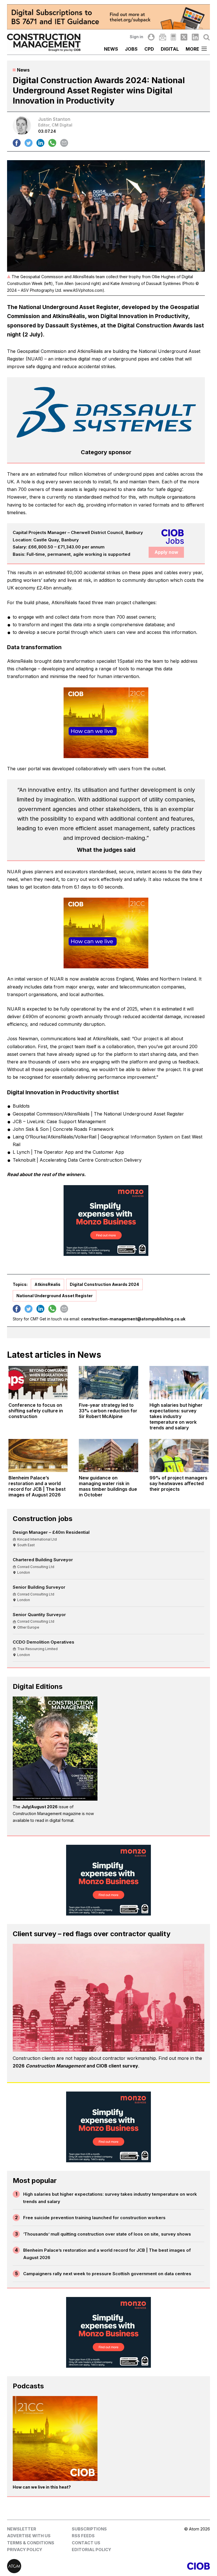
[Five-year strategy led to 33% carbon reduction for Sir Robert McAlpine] (108, 1383)
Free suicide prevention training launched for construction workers (94, 2218)
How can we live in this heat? (42, 2487)
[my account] (151, 37)
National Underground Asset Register (55, 1296)
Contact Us (86, 2543)
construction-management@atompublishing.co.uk (133, 1319)
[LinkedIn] (195, 37)
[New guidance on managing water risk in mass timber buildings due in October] (108, 1456)
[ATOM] (58, 2566)
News (111, 49)
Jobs (131, 49)
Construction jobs (43, 1519)
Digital (170, 49)
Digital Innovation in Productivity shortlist (63, 1092)
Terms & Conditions (31, 2543)
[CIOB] (159, 2566)
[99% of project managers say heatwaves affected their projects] (179, 1456)
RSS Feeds (83, 2536)
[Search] (207, 37)
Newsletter (22, 2529)
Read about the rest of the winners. (46, 1174)
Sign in (136, 37)
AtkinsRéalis (47, 1284)
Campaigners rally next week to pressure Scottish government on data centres (107, 2274)
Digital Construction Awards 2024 (104, 1284)
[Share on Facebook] (17, 143)
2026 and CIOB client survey (75, 2066)
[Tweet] (29, 143)
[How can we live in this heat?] (55, 2438)
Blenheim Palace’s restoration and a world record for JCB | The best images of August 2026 (107, 2254)
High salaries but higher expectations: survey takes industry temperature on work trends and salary (110, 2198)
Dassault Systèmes (71, 325)
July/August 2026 (40, 1807)
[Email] (162, 37)
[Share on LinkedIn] (40, 143)
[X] (184, 37)
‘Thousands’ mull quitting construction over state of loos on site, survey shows (107, 2234)
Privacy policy (25, 2550)
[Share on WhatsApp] (52, 143)
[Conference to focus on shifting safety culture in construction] (38, 1383)
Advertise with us (29, 2536)
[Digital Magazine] (173, 37)
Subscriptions (89, 2529)
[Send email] (64, 143)
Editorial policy (91, 2550)
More (192, 49)
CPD (149, 49)
